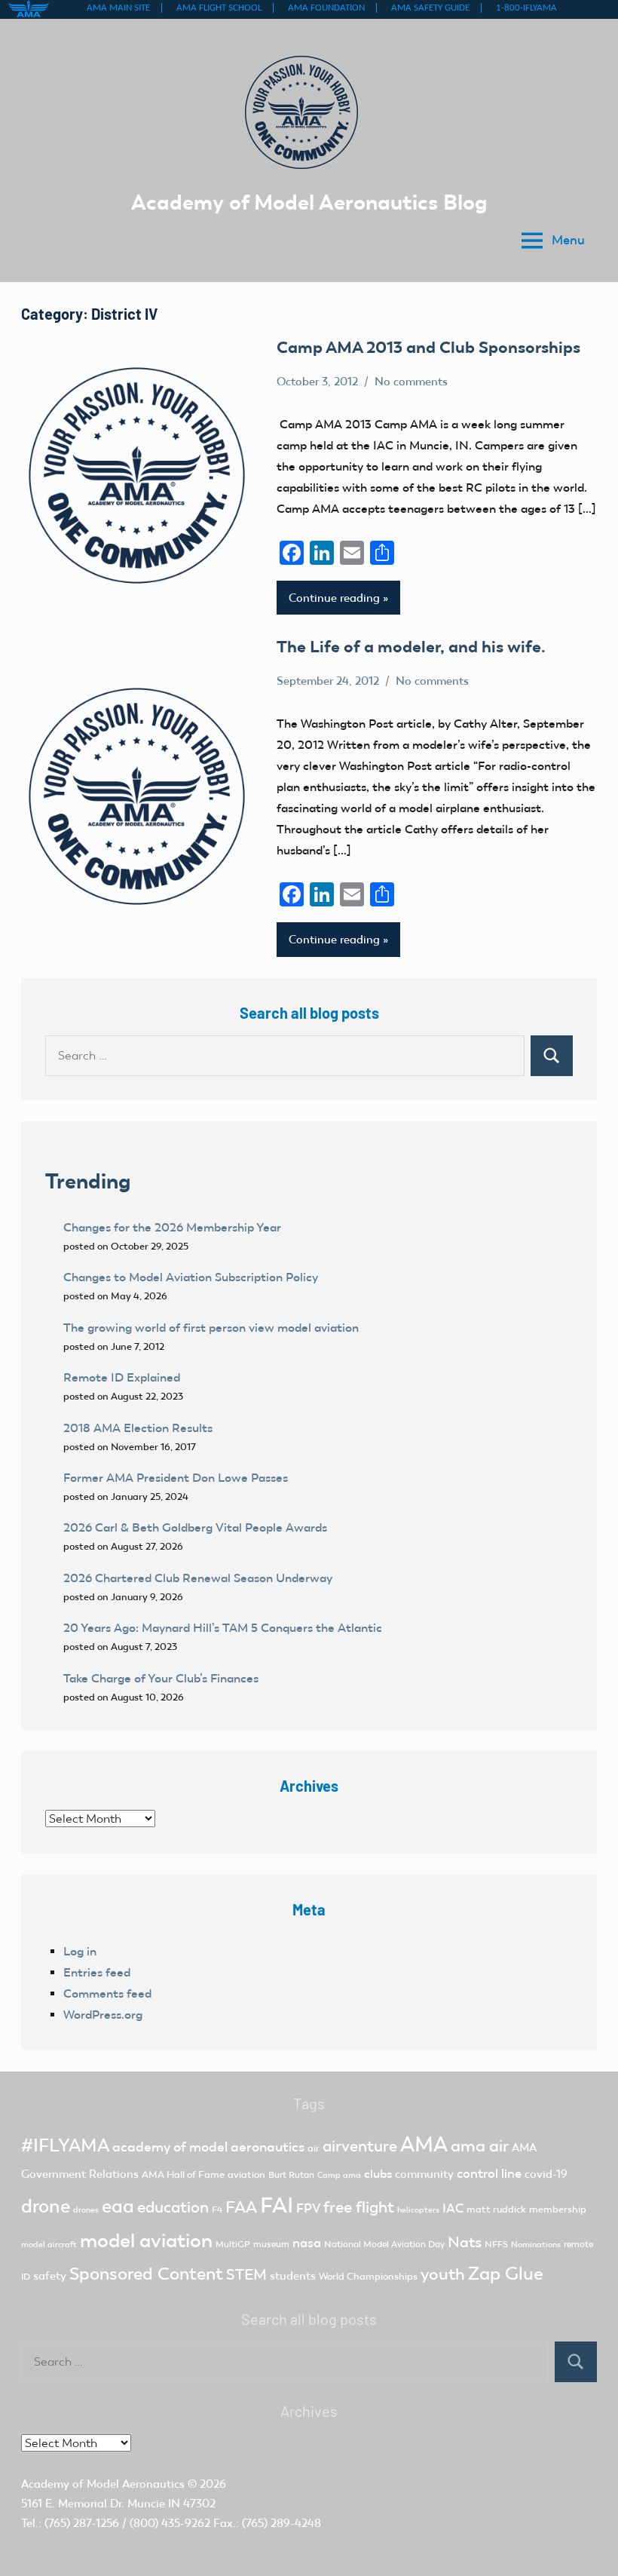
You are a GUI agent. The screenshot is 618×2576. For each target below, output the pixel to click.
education (173, 2207)
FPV (308, 2208)
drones (86, 2210)
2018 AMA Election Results (138, 1428)
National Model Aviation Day (384, 2244)
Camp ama (339, 2175)
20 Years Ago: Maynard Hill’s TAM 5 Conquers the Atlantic (224, 1628)
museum (271, 2244)
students (293, 2276)
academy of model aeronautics (208, 2147)
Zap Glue (506, 2274)
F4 (217, 2210)
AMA (424, 2144)
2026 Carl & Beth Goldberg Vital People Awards (195, 1527)
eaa (118, 2206)
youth (443, 2274)
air (314, 2148)
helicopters (418, 2210)
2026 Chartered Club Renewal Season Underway (198, 1578)
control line (489, 2174)
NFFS (496, 2244)
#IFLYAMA (65, 2145)
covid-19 (546, 2174)
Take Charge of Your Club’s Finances (161, 1678)
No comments (411, 382)
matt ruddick (496, 2209)
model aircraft (49, 2245)
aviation (246, 2174)
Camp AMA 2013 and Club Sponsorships (428, 347)
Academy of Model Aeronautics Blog (309, 202)
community (424, 2174)
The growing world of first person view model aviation (211, 1328)
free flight (359, 2207)
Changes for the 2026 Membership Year (174, 1227)
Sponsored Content (146, 2274)
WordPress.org (103, 2015)
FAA (241, 2207)
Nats (465, 2242)
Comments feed (107, 1993)
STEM (246, 2274)
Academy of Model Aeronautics (103, 2484)
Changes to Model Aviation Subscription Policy (191, 1277)
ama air (480, 2146)
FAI (277, 2205)
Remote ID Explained (122, 1377)
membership (558, 2209)
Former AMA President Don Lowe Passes (176, 1478)
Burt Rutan (291, 2175)
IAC (453, 2208)
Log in (80, 1951)
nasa (307, 2243)
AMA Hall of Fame (183, 2174)
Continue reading (334, 598)
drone (46, 2206)
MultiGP (233, 2244)
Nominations (536, 2245)
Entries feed (97, 1972)
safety (50, 2276)
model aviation (146, 2241)
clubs (378, 2174)
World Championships (368, 2276)
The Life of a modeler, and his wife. (411, 647)
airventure (360, 2146)
